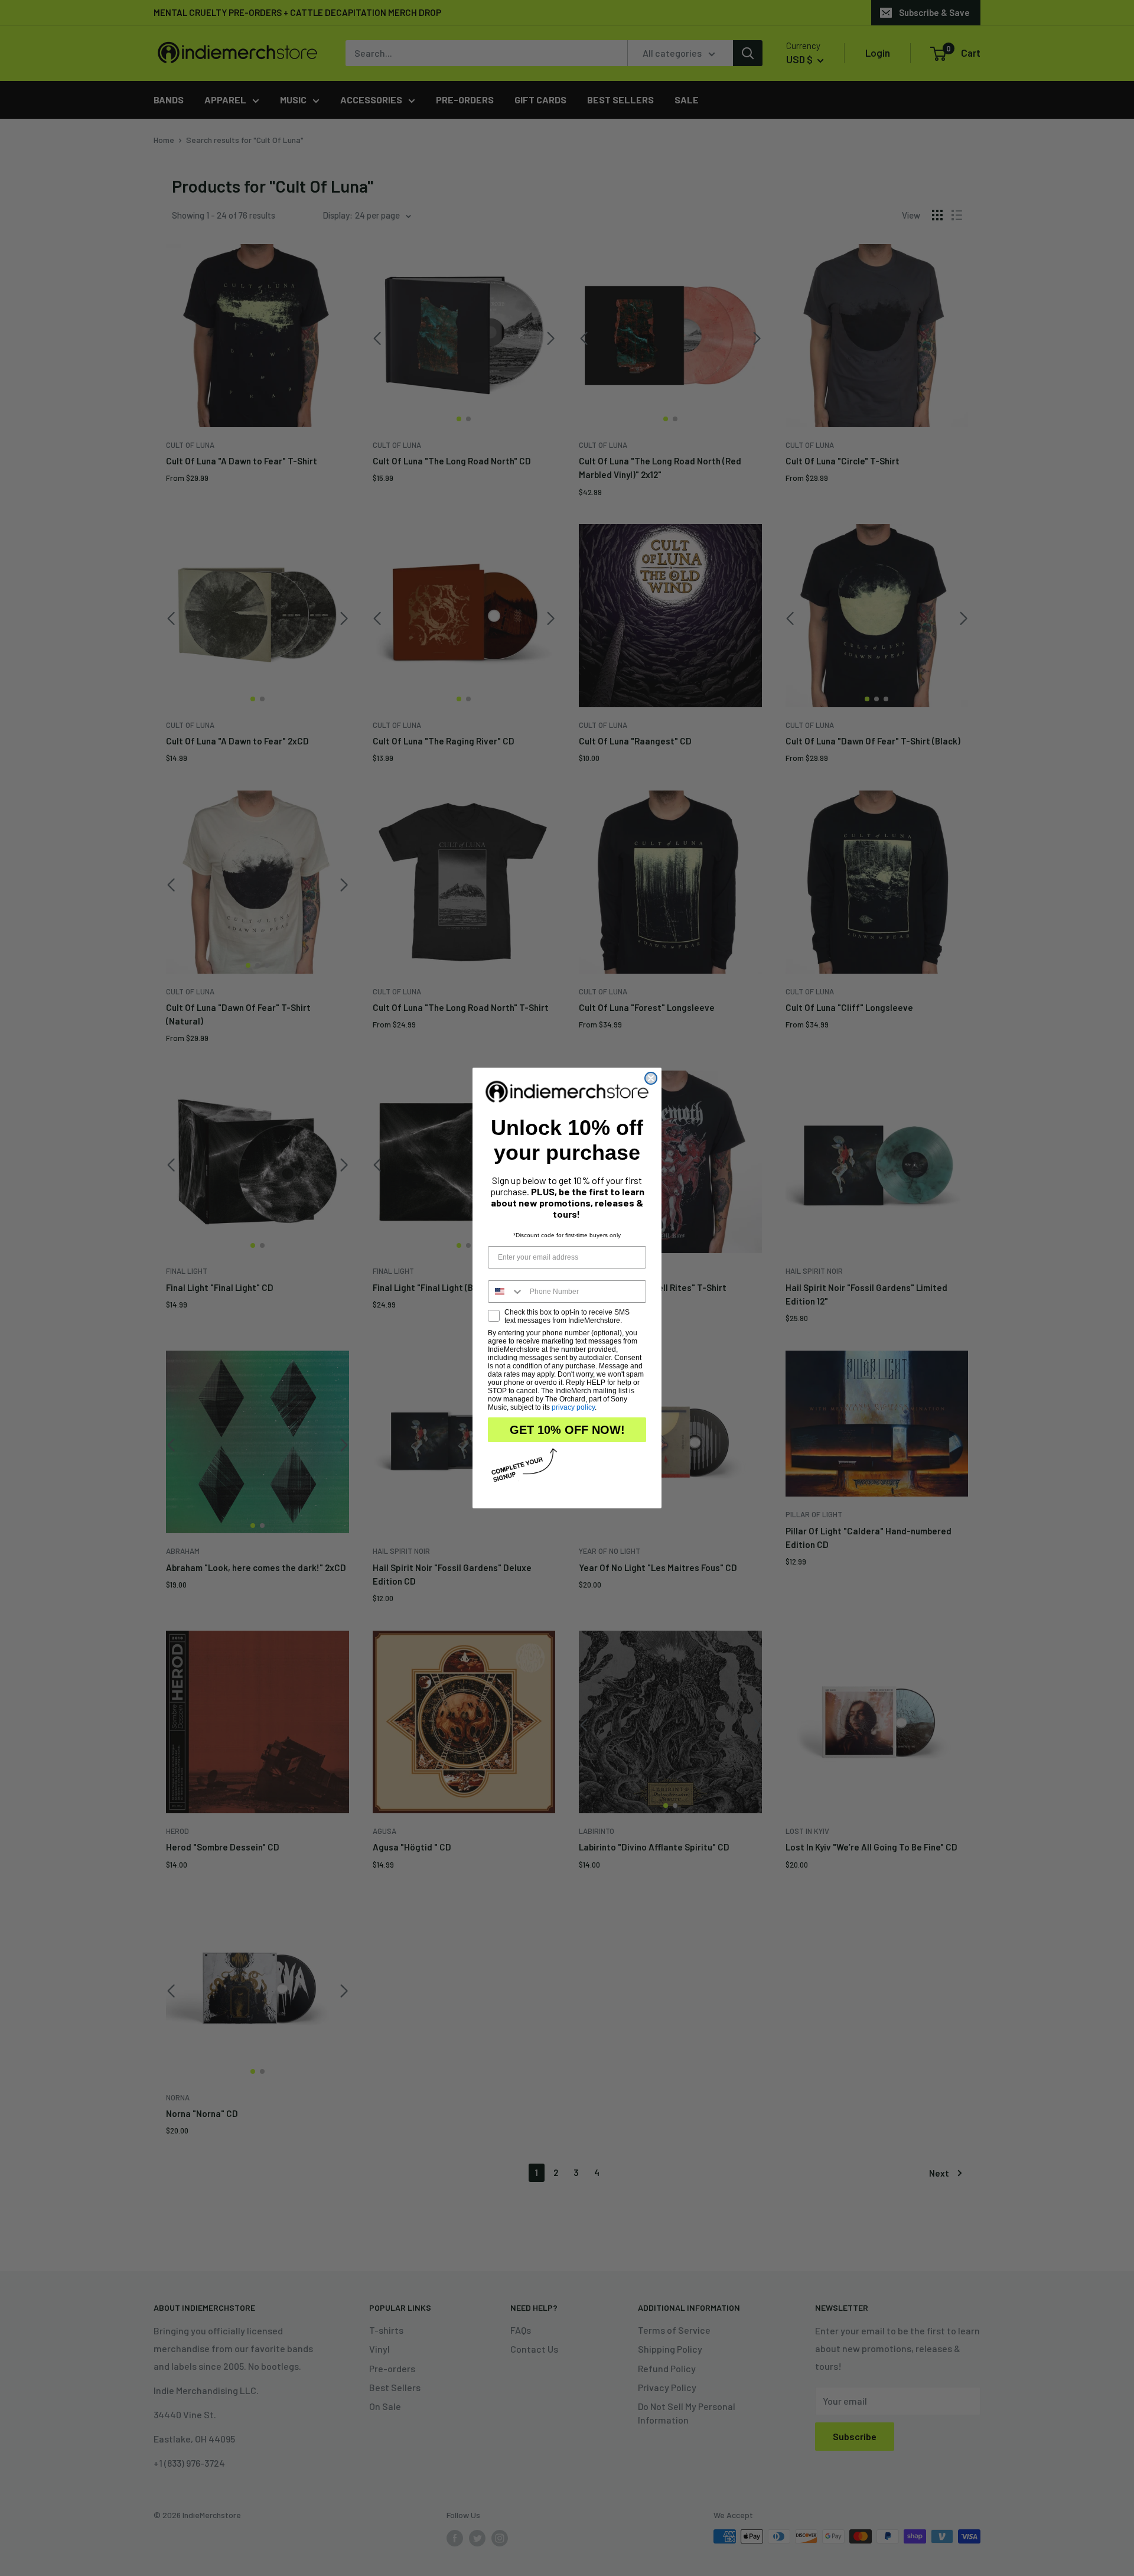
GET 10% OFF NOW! (567, 1430)
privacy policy (573, 1407)
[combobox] (506, 1292)
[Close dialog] (651, 1078)
